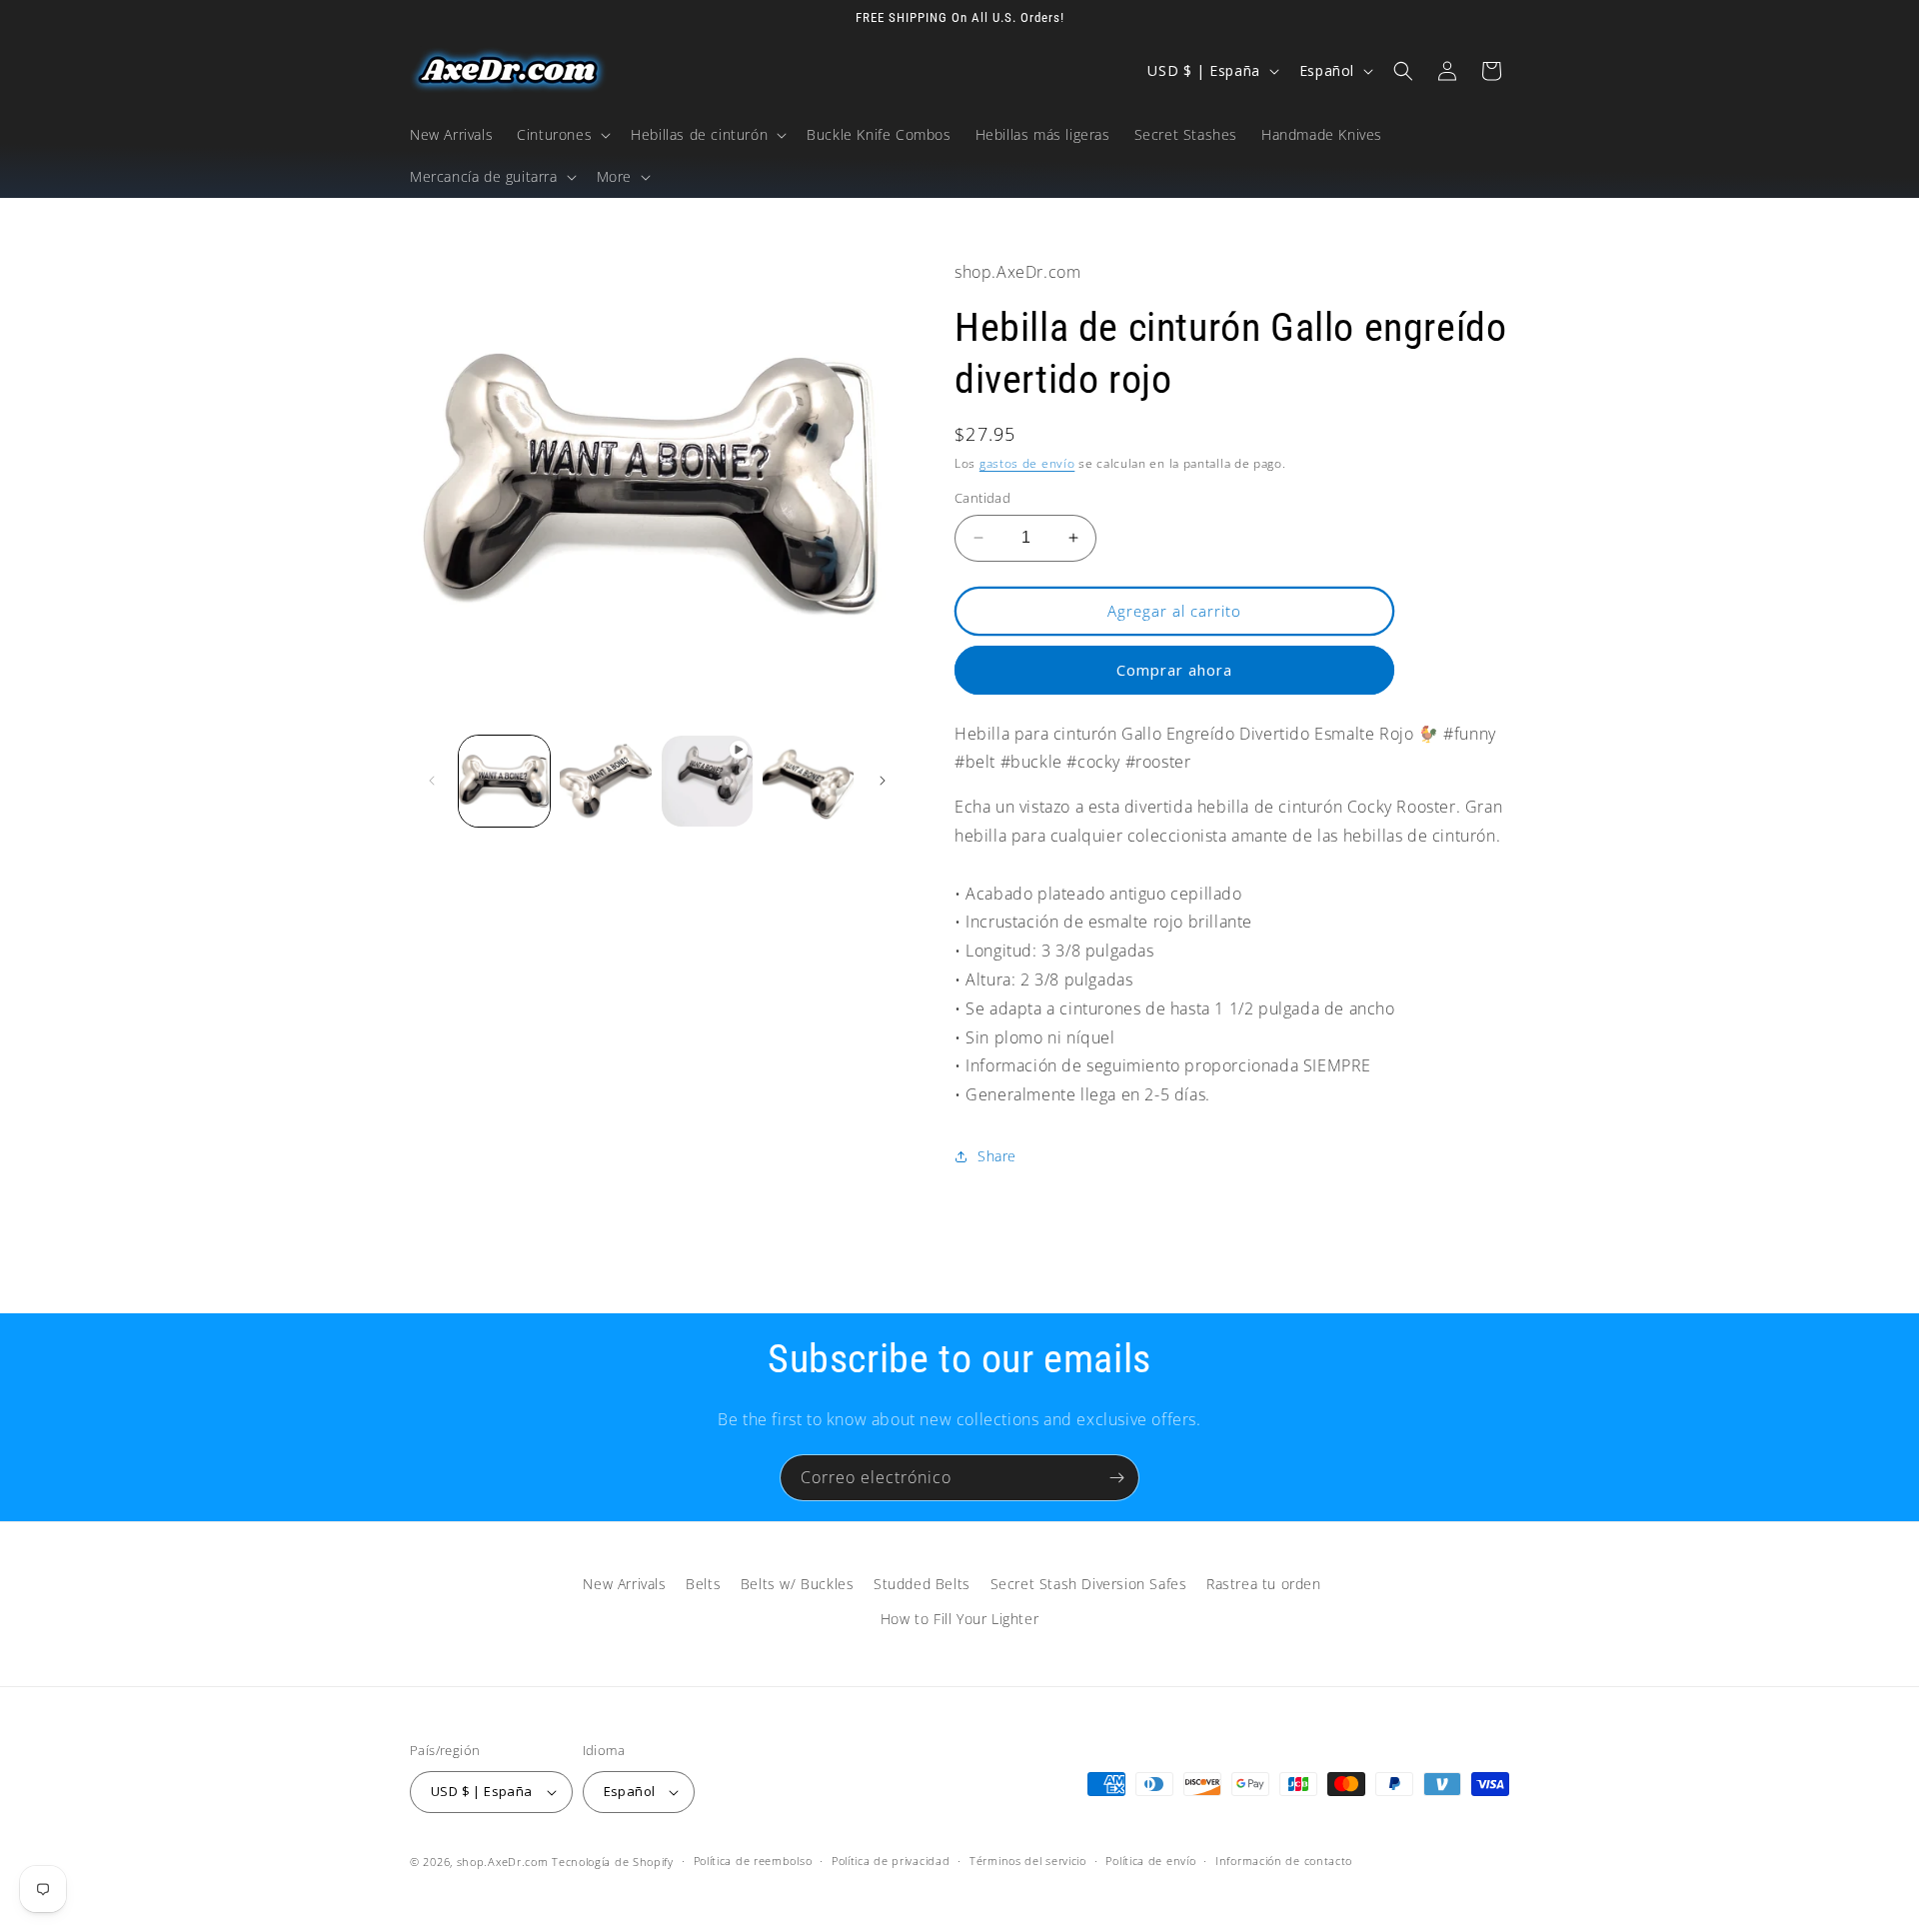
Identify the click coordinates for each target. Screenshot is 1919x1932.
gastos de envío (1027, 463)
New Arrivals (624, 1584)
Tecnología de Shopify (613, 1862)
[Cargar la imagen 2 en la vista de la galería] (605, 781)
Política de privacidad (891, 1861)
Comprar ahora (1174, 670)
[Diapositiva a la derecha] (883, 781)
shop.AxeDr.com (503, 1862)
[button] (562, 135)
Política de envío (1150, 1861)
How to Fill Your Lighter (959, 1619)
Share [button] (997, 1156)
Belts (703, 1584)
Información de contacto (1284, 1861)
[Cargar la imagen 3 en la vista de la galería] (808, 781)
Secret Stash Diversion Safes (1089, 1584)
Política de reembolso (753, 1861)
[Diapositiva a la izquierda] (432, 781)
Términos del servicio (1028, 1861)
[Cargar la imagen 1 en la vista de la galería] (504, 781)
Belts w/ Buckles (798, 1584)
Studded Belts (922, 1584)
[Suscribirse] (1116, 1478)
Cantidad (982, 498)
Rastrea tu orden (1264, 1584)
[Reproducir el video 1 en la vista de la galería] (707, 781)
